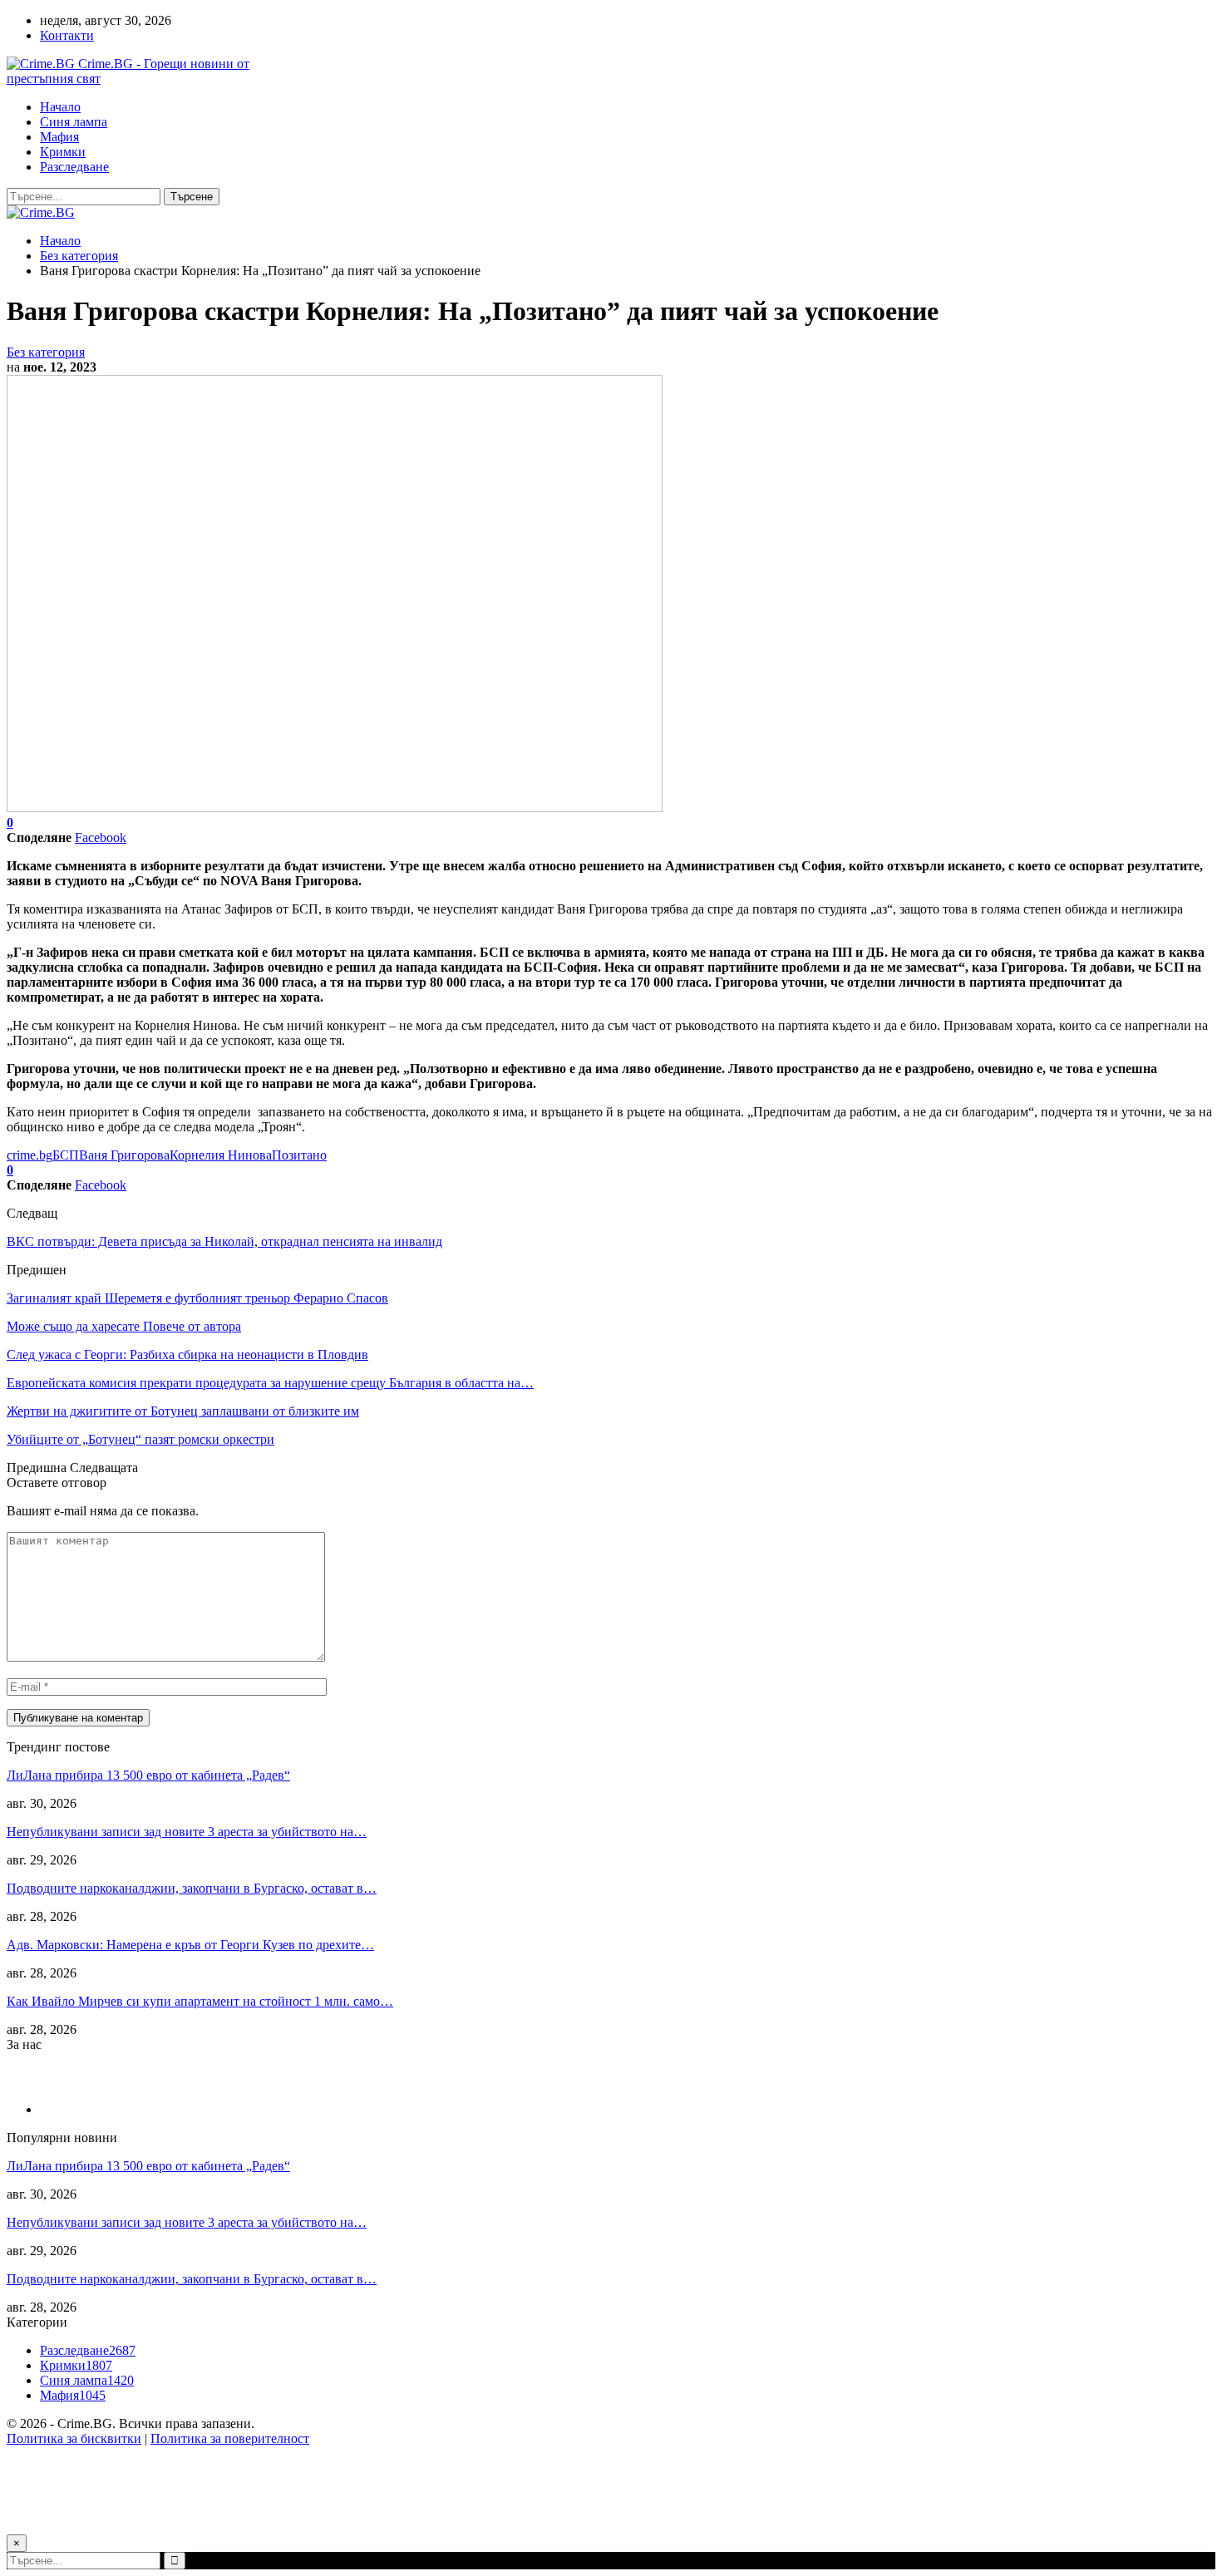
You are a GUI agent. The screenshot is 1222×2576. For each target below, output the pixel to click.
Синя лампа (74, 122)
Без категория (46, 352)
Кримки (63, 152)
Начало (60, 107)
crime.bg (30, 1155)
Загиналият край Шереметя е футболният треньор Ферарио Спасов (197, 1298)
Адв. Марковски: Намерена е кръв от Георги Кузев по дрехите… (190, 1945)
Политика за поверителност (230, 2438)
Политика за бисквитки (74, 2438)
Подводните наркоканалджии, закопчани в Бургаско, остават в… (192, 1888)
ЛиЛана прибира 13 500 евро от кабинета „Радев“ (148, 1775)
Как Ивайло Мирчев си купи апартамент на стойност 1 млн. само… (200, 2001)
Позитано (299, 1155)
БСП (66, 1155)
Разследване (74, 167)
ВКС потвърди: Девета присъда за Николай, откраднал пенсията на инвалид (224, 1241)
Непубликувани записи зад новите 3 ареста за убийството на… (187, 1832)
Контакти (67, 35)
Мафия (59, 137)
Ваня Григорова (124, 1155)
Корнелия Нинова (221, 1155)
